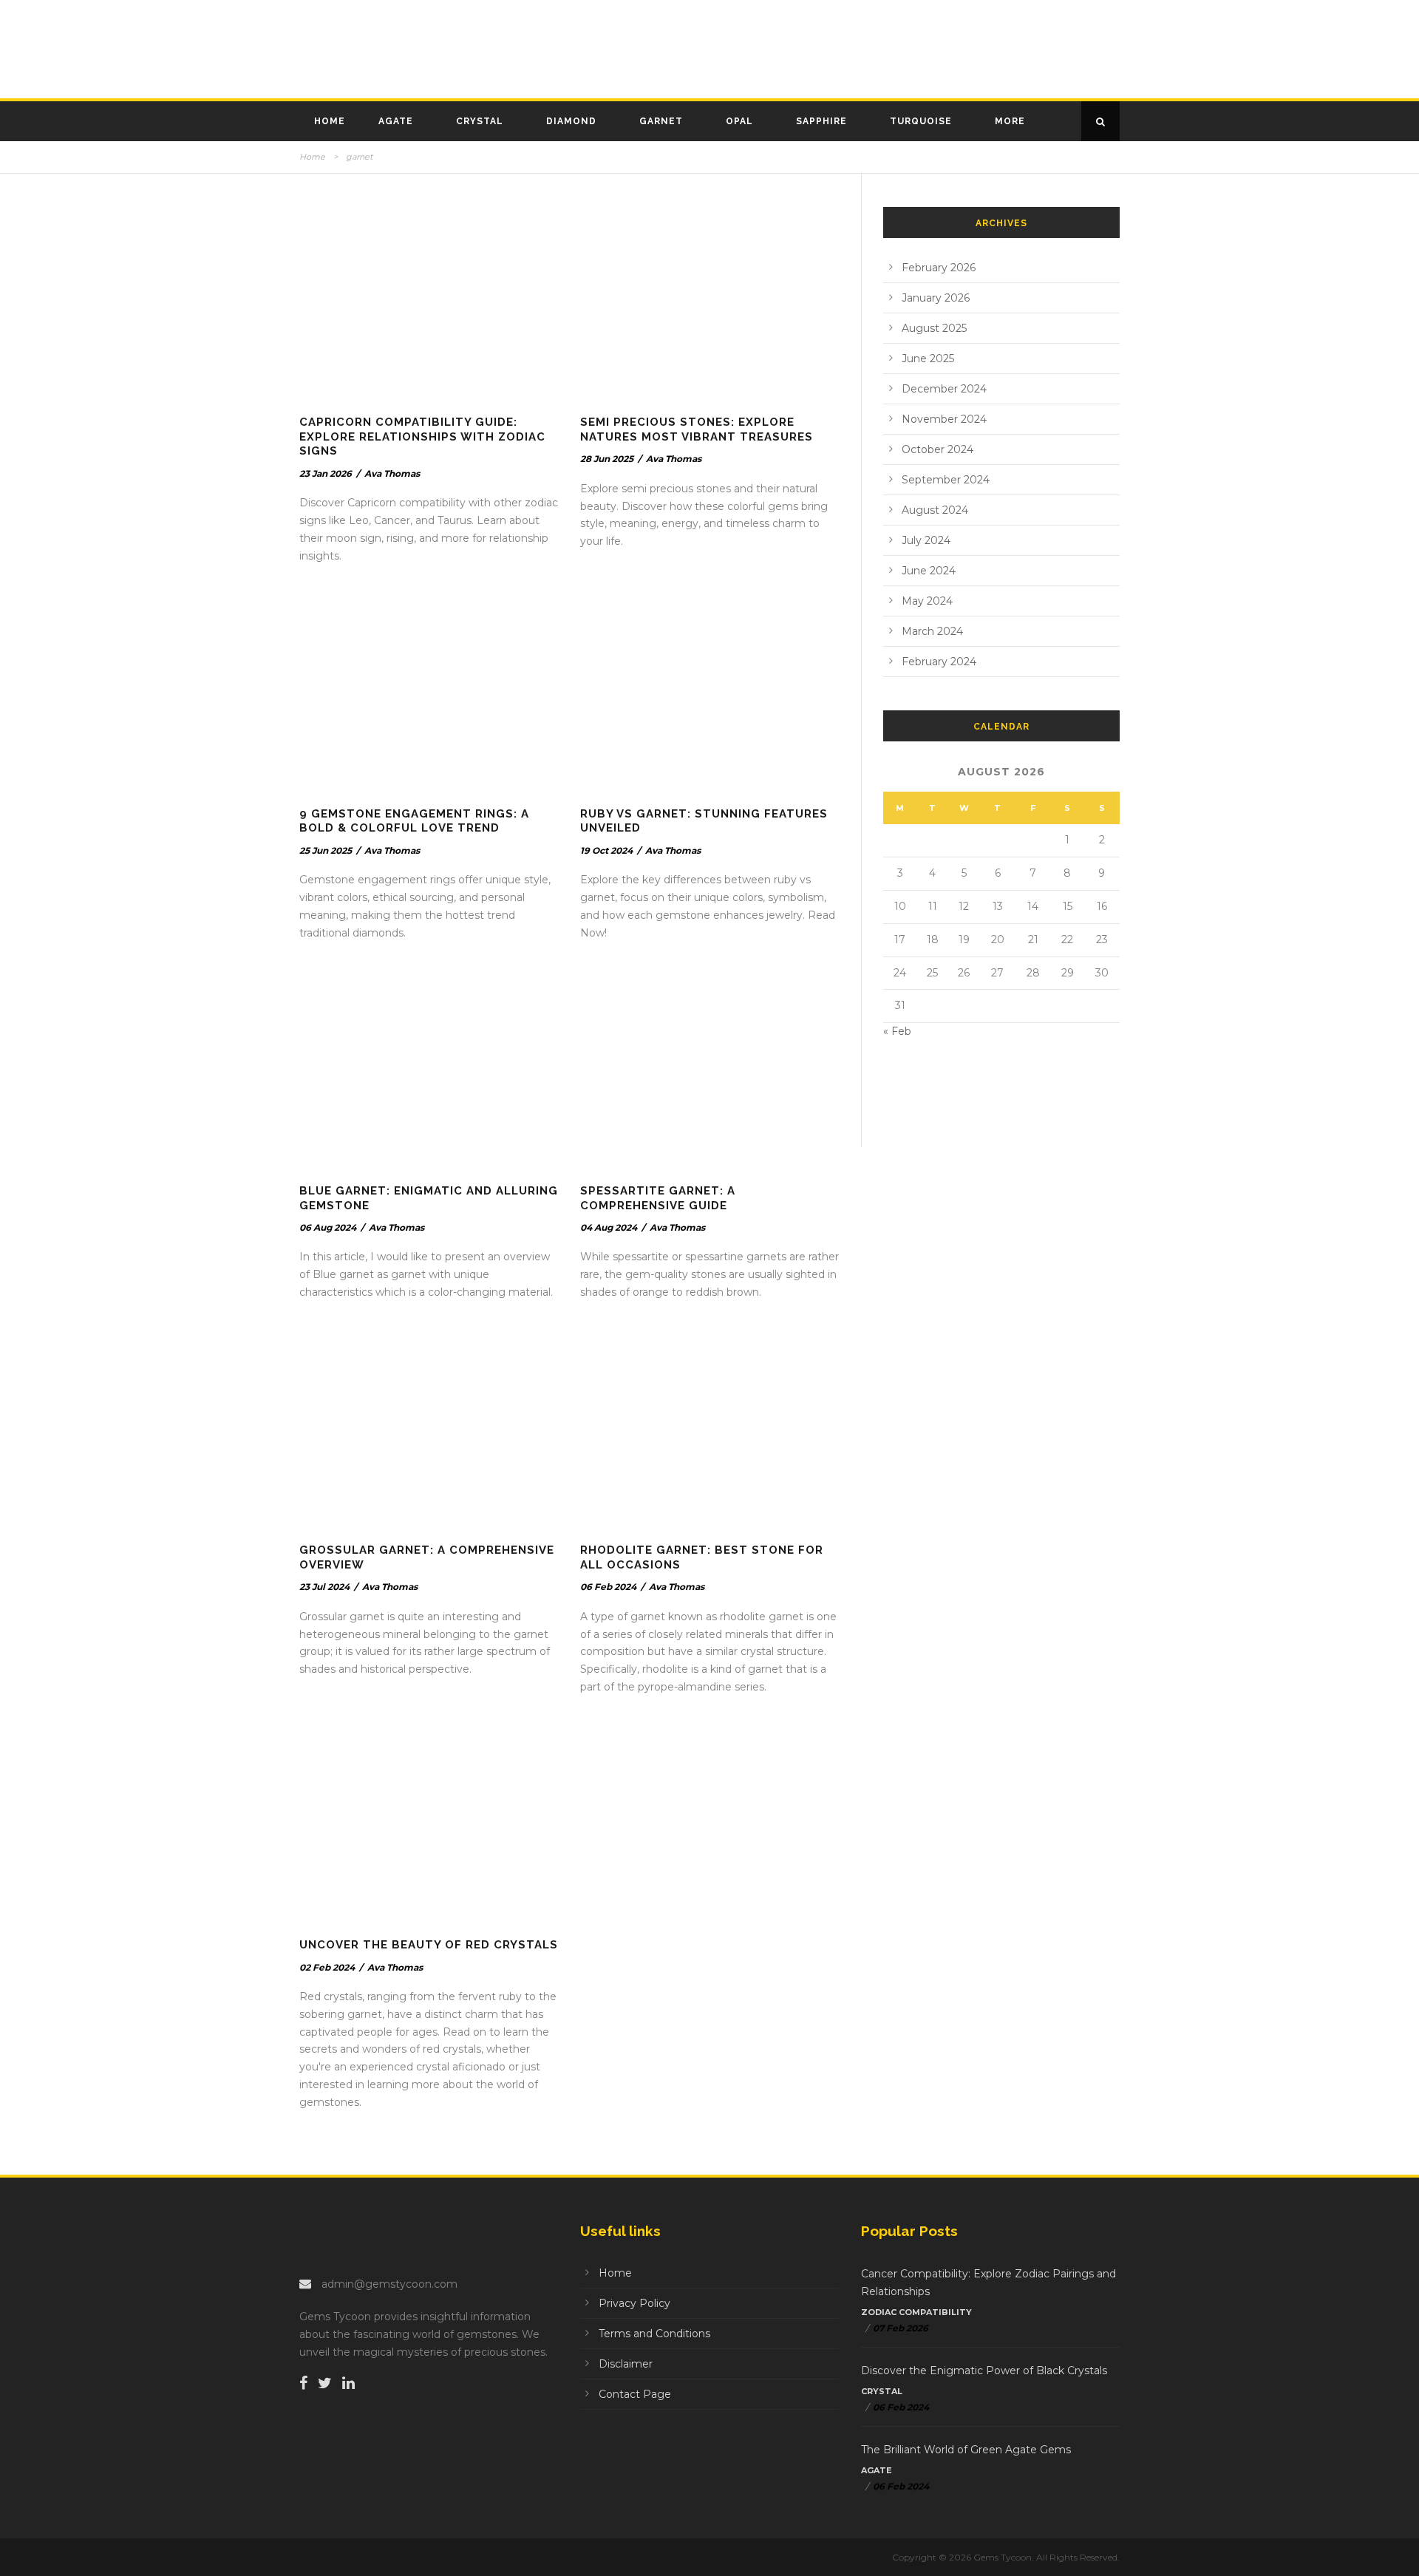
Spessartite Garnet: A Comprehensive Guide (658, 1198)
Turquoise (921, 121)
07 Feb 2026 (901, 2328)
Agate (396, 121)
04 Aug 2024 (609, 1227)
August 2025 (934, 328)
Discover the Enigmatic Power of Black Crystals (984, 2371)
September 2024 (946, 480)
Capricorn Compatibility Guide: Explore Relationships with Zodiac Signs (422, 436)
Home (330, 121)
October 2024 (938, 449)
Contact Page (635, 2394)
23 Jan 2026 (326, 473)
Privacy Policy (634, 2303)
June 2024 (929, 571)
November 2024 (944, 419)
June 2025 (928, 358)
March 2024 (932, 631)
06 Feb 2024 (608, 1587)
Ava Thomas (392, 473)
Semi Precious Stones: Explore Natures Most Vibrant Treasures (697, 429)
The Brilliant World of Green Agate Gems (966, 2450)
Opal (739, 121)
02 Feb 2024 (327, 1967)
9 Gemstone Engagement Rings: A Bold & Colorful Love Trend (414, 821)
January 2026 (936, 298)
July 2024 (926, 540)
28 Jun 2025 (607, 459)
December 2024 (944, 389)
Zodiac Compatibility (916, 2312)
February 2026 (939, 268)
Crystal (480, 121)
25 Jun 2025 (326, 850)
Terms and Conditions (654, 2334)
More (1010, 121)
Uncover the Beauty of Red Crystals (429, 1945)
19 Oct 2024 (606, 850)
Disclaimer (626, 2364)
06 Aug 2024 (328, 1227)
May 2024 (927, 601)
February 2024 (939, 662)
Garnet (661, 121)
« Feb (897, 1031)
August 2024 (935, 510)
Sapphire (821, 121)
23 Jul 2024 (324, 1587)
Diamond (571, 121)
